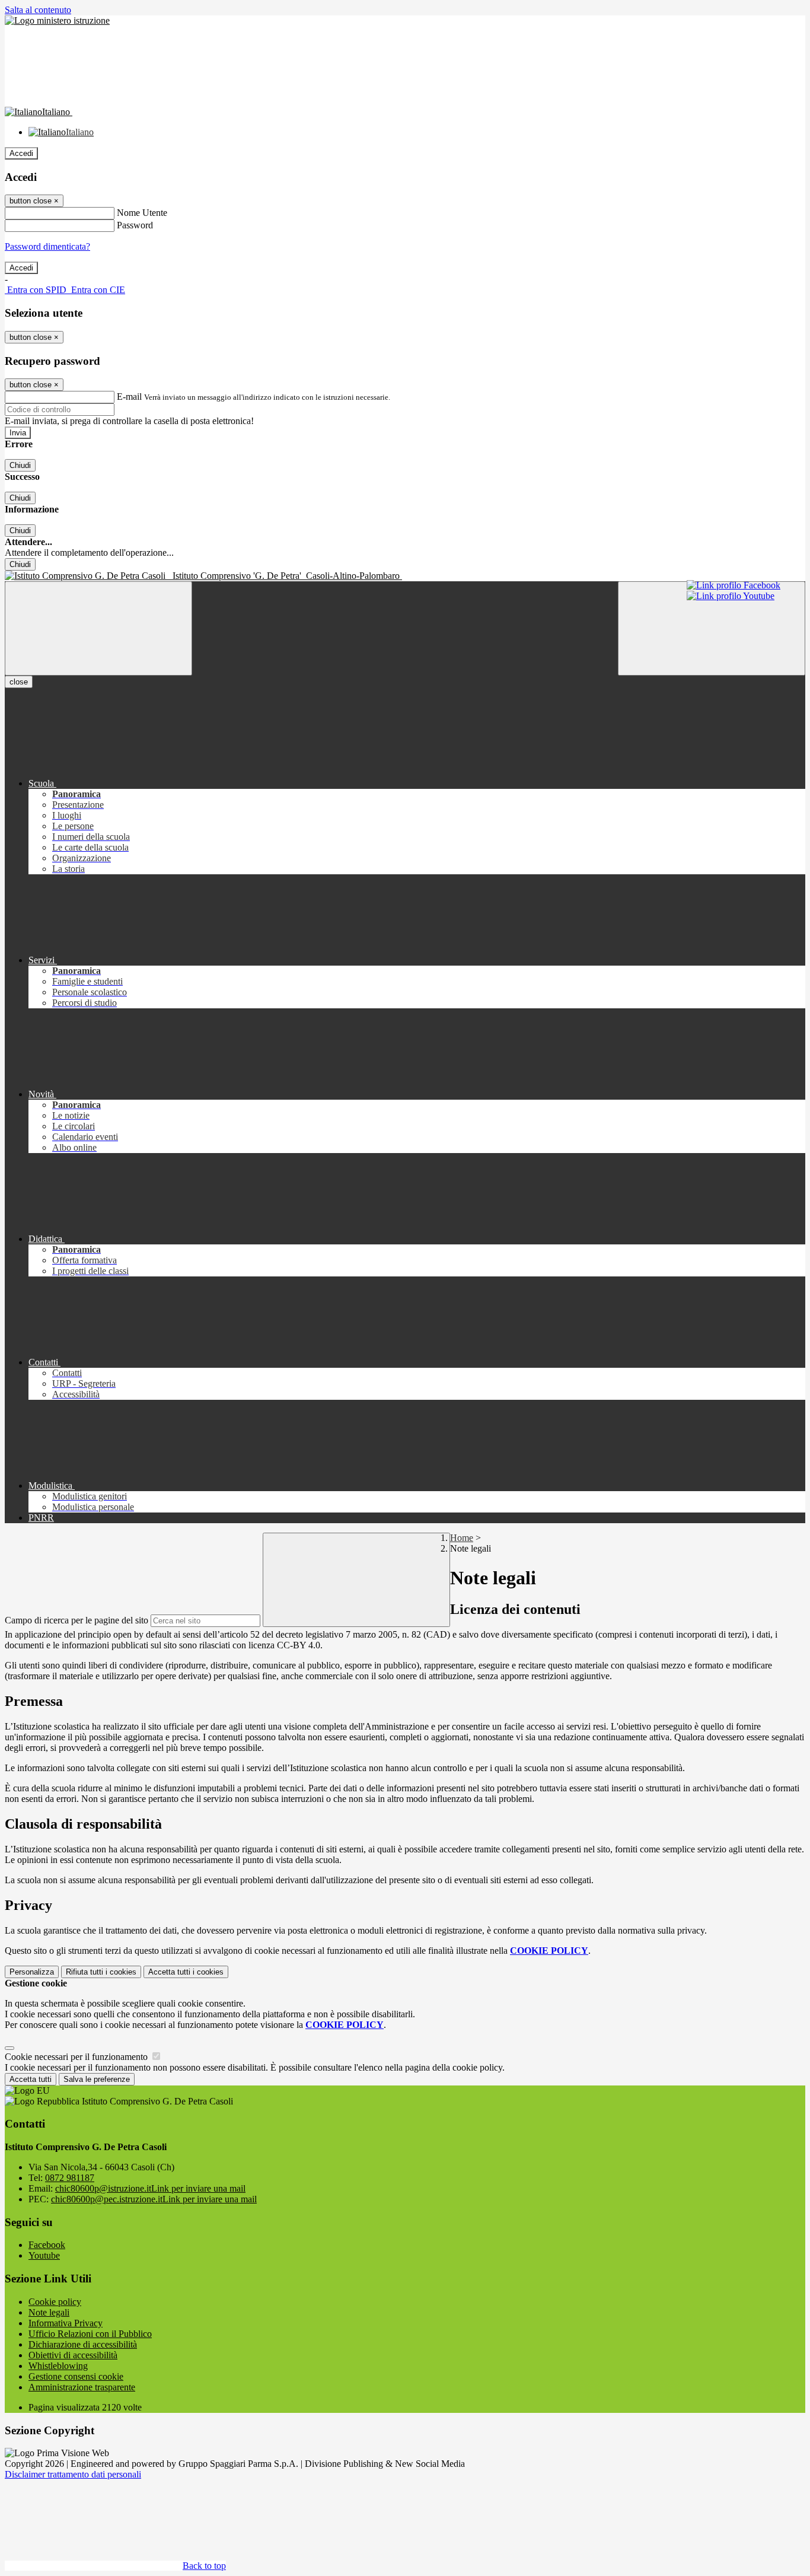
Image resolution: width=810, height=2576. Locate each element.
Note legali (49, 2312)
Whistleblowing (58, 2366)
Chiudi (20, 465)
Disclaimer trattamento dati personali (73, 2474)
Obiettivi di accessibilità (73, 2355)
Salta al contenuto (38, 10)
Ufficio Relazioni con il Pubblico (90, 2334)
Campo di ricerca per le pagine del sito (76, 1620)
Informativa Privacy (66, 2323)
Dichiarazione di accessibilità (83, 2344)
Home (462, 1538)
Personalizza (32, 1972)
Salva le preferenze (97, 2079)
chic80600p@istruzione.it (150, 2188)
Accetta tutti (186, 1972)
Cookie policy (55, 2302)
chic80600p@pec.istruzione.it (154, 2199)
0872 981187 (70, 2178)
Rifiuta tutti (101, 1972)
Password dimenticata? (47, 246)
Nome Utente (142, 213)
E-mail (129, 397)
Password (135, 225)
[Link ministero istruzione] (57, 20)
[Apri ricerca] (712, 628)
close (19, 682)
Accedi (21, 153)
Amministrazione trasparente (82, 2387)
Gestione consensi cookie (76, 2376)
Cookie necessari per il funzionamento (77, 2057)
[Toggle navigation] (98, 628)
